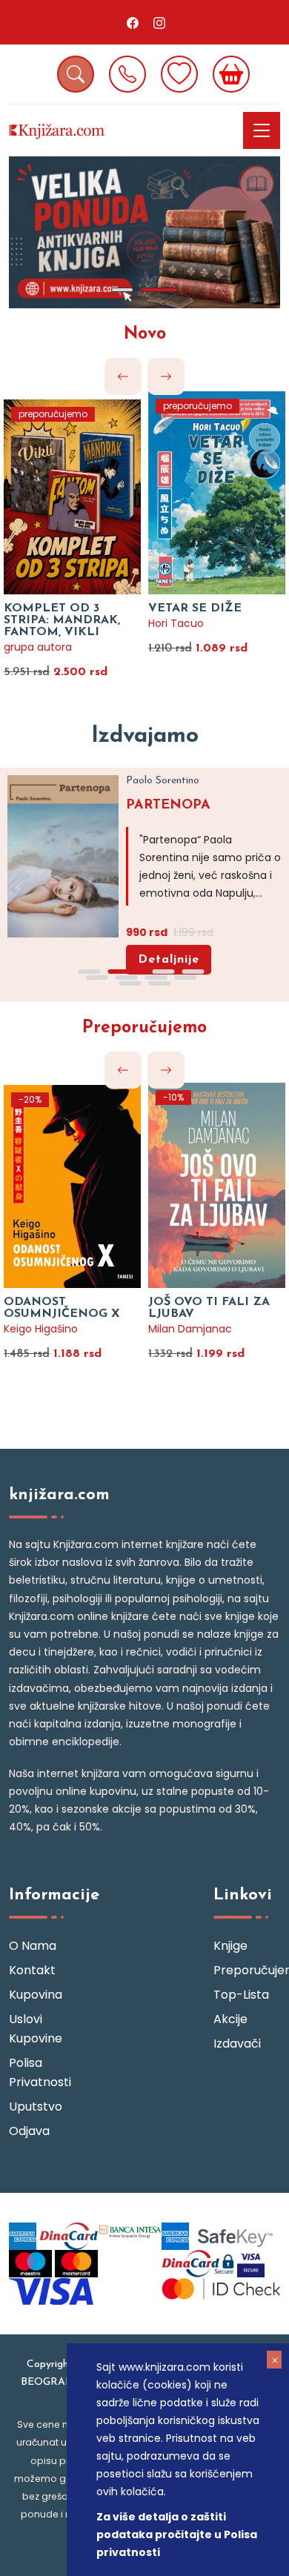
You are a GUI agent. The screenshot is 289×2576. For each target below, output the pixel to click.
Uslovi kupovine (36, 2029)
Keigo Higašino (41, 1329)
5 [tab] (96, 977)
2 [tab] (159, 290)
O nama (33, 1946)
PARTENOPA (168, 806)
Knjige (230, 1946)
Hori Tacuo (176, 623)
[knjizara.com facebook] (133, 22)
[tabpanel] (144, 232)
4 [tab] (193, 972)
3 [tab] (163, 972)
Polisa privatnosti (40, 2072)
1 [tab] (122, 290)
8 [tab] (185, 977)
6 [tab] (126, 977)
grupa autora (38, 647)
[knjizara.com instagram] (159, 22)
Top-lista (241, 1995)
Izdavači (237, 2044)
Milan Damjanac (190, 1329)
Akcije (230, 2019)
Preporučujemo (144, 1028)
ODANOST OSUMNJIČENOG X (62, 1308)
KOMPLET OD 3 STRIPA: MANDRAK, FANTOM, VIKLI (62, 620)
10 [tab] (159, 983)
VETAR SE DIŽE (195, 608)
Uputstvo (36, 2107)
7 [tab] (156, 977)
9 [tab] (130, 983)
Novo (145, 335)
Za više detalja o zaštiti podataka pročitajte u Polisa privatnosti (177, 2534)
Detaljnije (169, 960)
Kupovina (36, 1995)
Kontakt (32, 1970)
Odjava (29, 2131)
